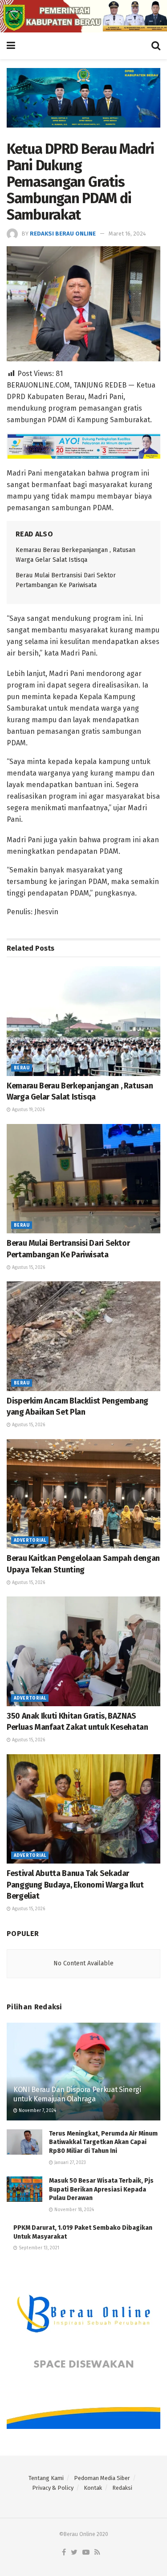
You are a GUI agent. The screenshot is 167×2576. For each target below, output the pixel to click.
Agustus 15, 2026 (28, 1268)
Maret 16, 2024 (127, 234)
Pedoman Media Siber (102, 2478)
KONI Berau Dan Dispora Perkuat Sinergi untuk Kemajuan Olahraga (77, 2094)
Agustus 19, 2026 (28, 1110)
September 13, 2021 (38, 2248)
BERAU (22, 1068)
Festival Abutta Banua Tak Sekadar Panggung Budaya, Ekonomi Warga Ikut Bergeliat (75, 1884)
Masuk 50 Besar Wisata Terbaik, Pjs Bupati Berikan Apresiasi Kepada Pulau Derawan (101, 2189)
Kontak (93, 2488)
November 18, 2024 (73, 2210)
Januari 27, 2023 (69, 2163)
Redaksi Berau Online (63, 234)
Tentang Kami (46, 2478)
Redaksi (122, 2488)
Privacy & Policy (53, 2488)
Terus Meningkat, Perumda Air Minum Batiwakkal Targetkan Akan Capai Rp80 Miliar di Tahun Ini (103, 2142)
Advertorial (30, 1540)
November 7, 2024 (37, 2111)
